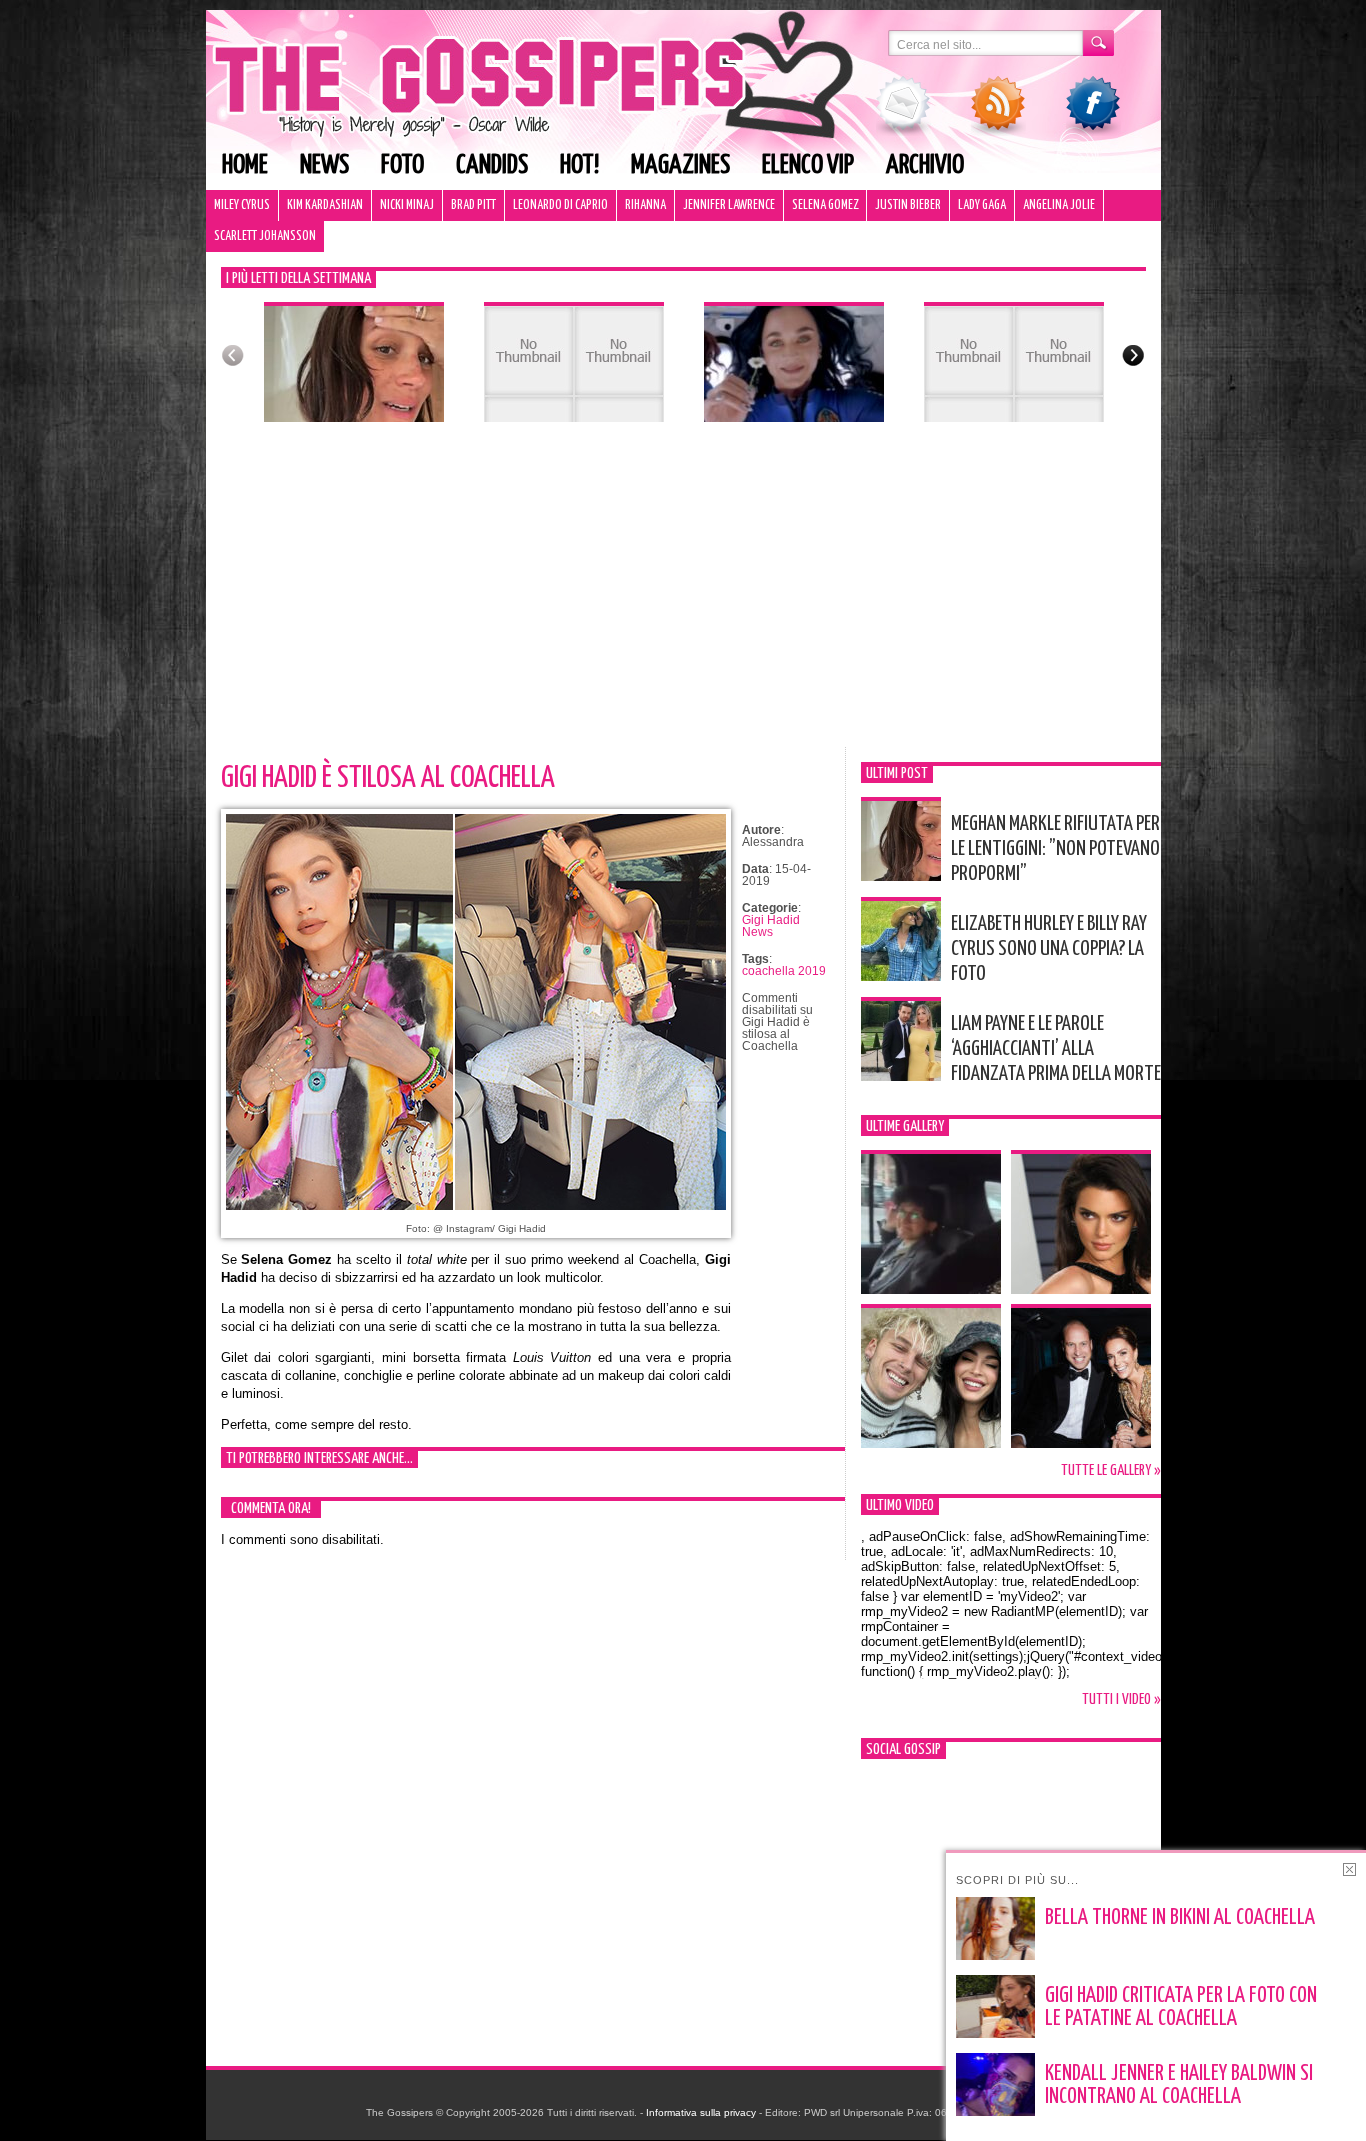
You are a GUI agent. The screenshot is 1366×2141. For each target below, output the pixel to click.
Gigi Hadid (771, 920)
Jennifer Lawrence (729, 205)
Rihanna (645, 205)
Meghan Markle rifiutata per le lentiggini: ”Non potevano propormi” (1055, 849)
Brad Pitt (473, 205)
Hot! (579, 165)
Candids (492, 165)
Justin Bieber (908, 205)
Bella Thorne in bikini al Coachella (1180, 1918)
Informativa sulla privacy (701, 2112)
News (324, 165)
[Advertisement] (683, 597)
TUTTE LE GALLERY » (1111, 1470)
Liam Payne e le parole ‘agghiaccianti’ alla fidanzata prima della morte (1056, 1049)
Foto (402, 165)
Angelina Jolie (1059, 205)
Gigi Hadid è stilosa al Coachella (388, 778)
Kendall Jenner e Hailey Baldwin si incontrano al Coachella (1179, 2085)
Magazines (680, 165)
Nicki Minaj (407, 205)
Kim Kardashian (325, 205)
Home (245, 165)
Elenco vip (808, 165)
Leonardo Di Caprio (560, 205)
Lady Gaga (982, 205)
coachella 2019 (784, 971)
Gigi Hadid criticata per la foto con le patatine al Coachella (1181, 2007)
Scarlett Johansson (265, 236)
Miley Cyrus (242, 205)
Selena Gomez (825, 205)
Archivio (925, 165)
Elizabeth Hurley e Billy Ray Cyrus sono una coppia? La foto (1049, 949)
